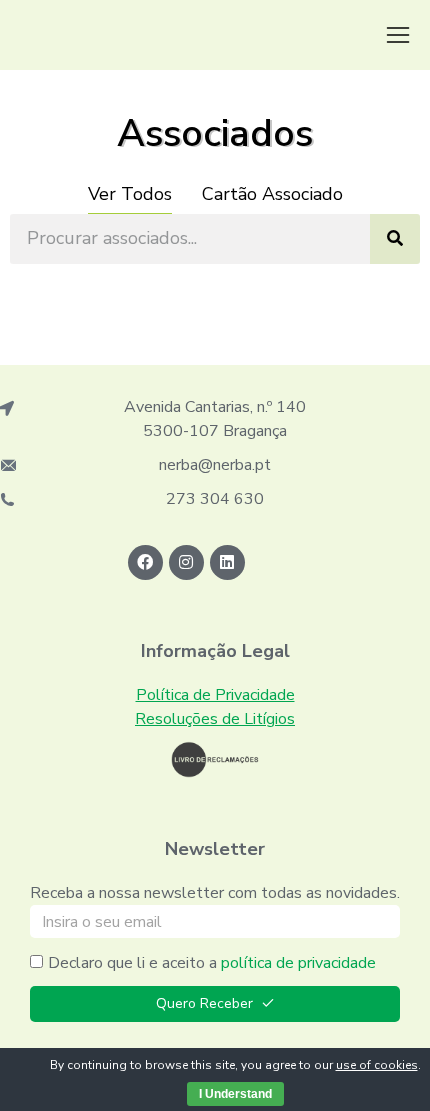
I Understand (235, 1094)
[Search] (395, 239)
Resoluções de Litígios (215, 719)
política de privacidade (298, 963)
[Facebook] (145, 562)
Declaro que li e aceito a (212, 963)
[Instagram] (186, 562)
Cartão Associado (272, 194)
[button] (398, 35)
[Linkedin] (227, 562)
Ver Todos (130, 194)
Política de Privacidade (215, 695)
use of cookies (377, 1065)
